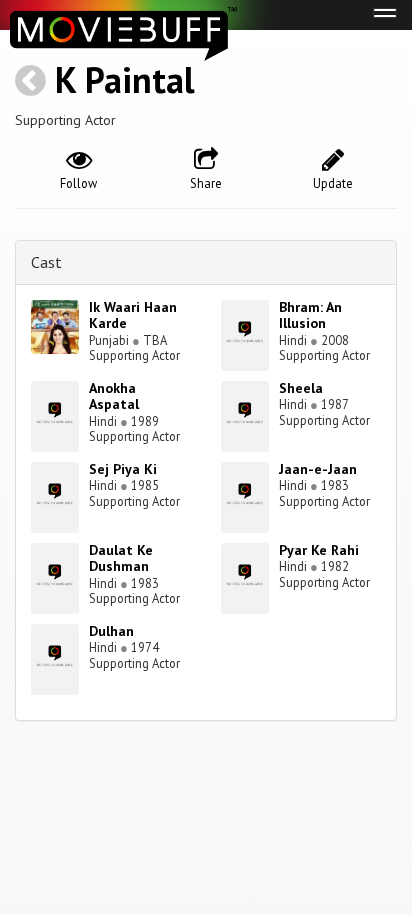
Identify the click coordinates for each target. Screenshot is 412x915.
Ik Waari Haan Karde (133, 315)
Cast (46, 262)
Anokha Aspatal (114, 396)
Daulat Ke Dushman (121, 558)
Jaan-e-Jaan (318, 469)
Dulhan (111, 631)
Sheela (301, 388)
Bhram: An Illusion (310, 315)
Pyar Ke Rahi (319, 550)
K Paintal (125, 79)
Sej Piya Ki (123, 469)
